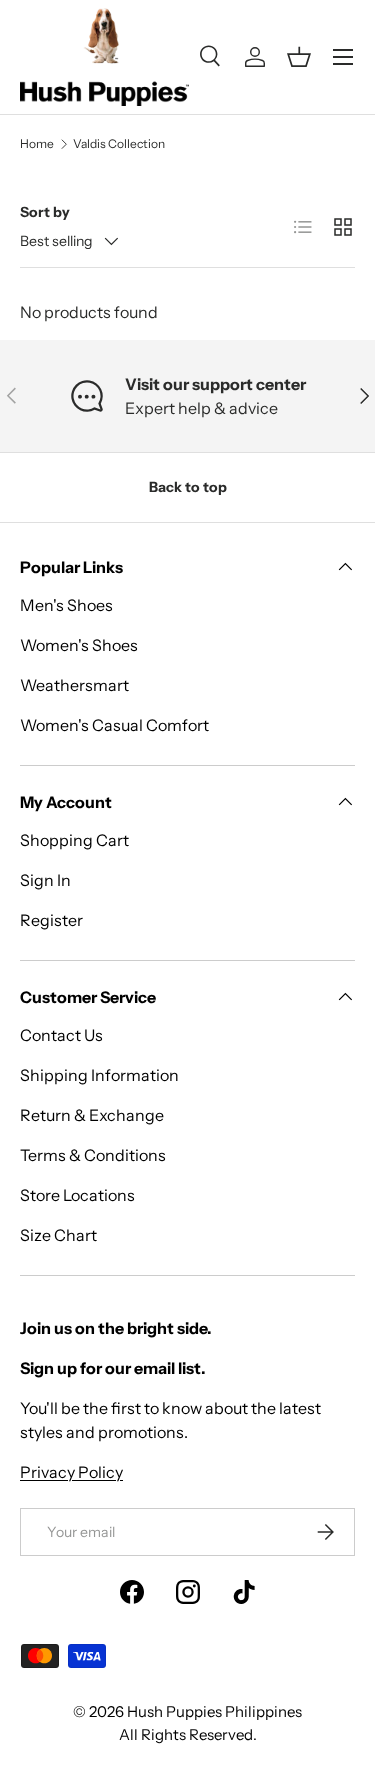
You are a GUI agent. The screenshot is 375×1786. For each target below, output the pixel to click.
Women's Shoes (79, 645)
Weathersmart (74, 685)
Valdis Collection (119, 143)
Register (51, 920)
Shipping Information (99, 1075)
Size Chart (58, 1235)
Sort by (45, 212)
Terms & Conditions (93, 1155)
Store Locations (77, 1195)
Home (37, 143)
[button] (299, 57)
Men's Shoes (66, 605)
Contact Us (61, 1035)
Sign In (45, 880)
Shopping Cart (74, 840)
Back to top (188, 487)
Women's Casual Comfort (114, 725)
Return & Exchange (92, 1115)
